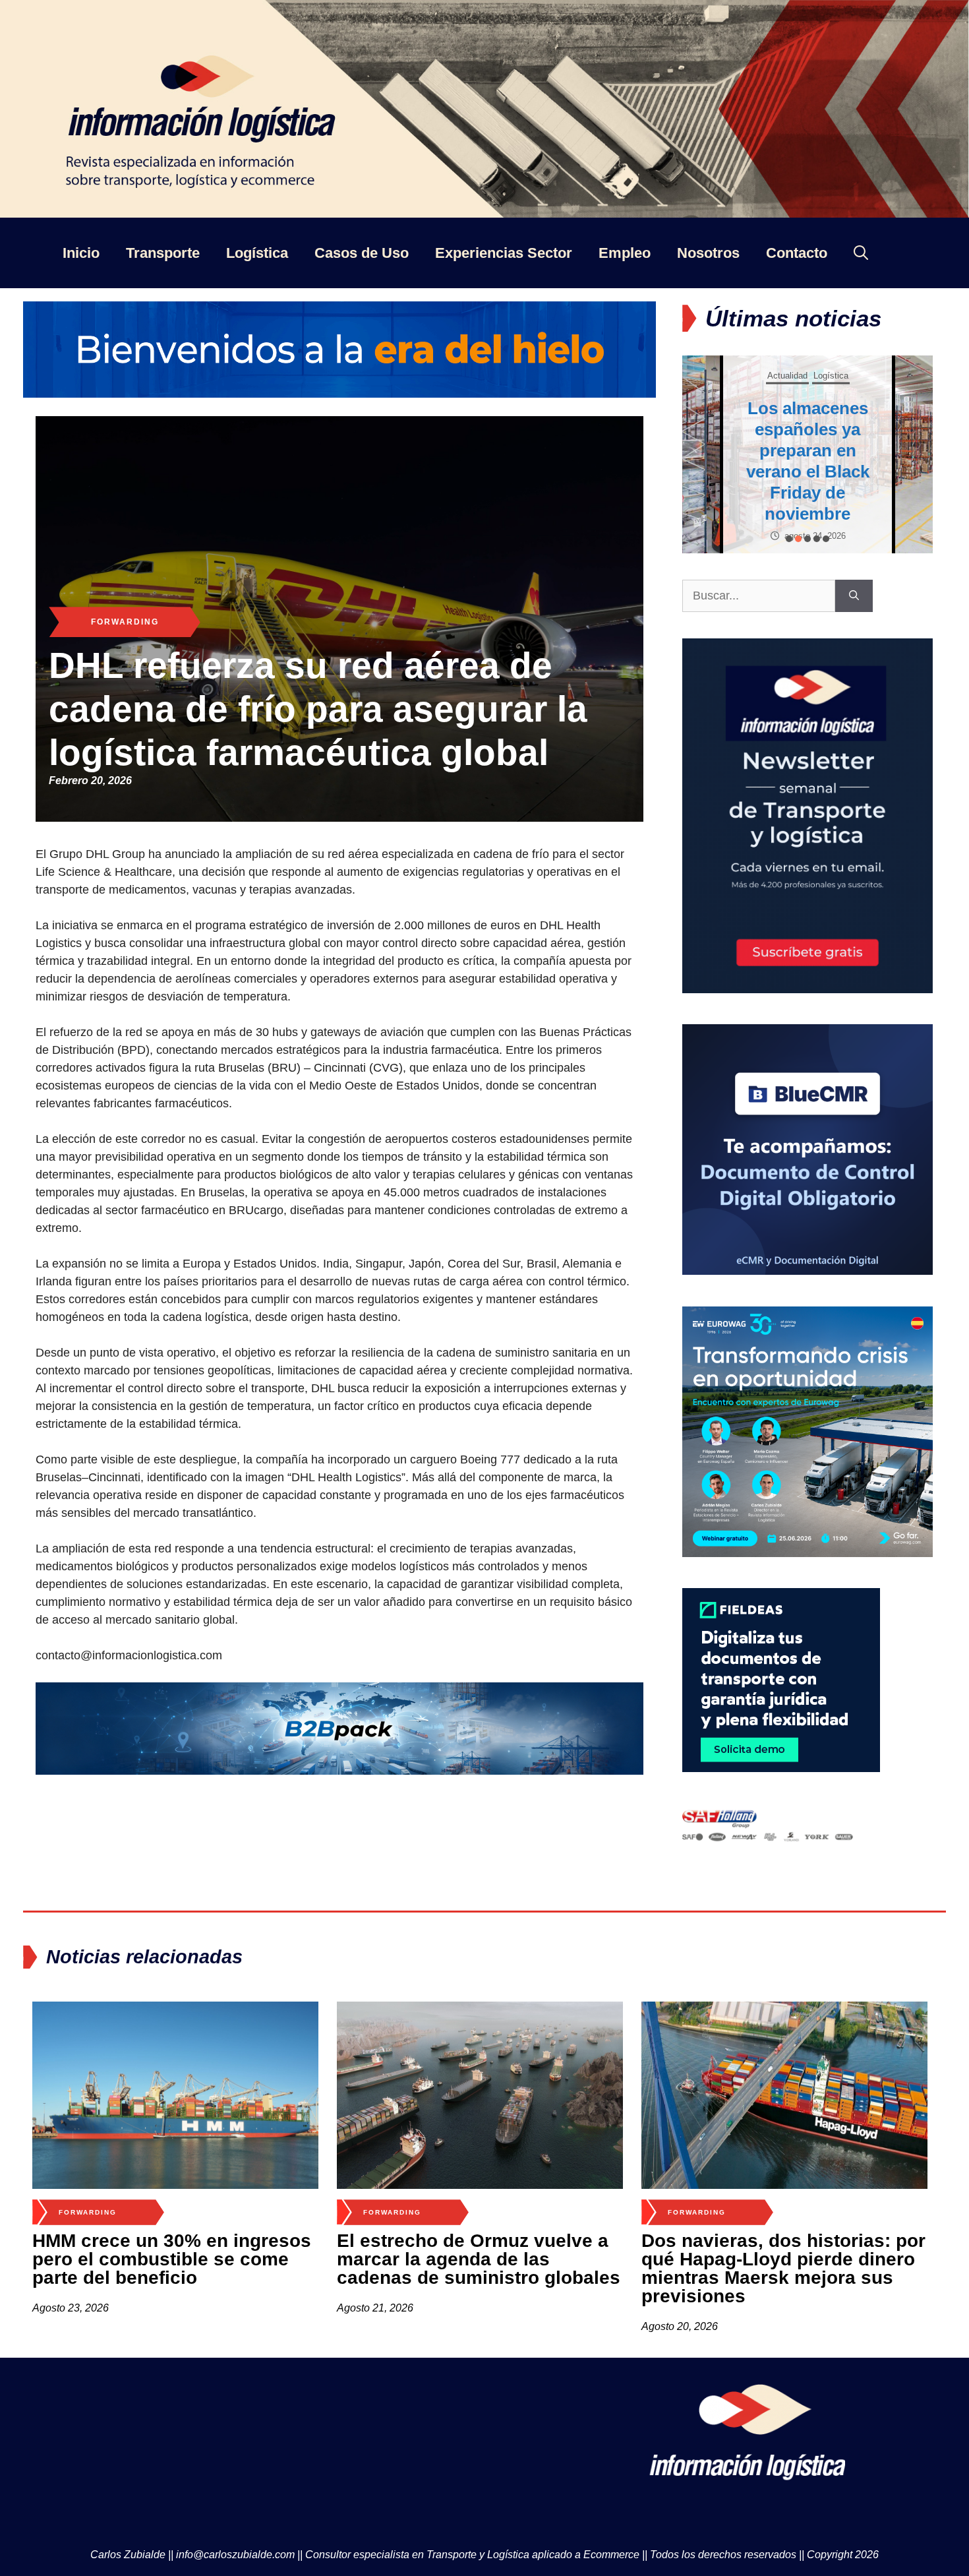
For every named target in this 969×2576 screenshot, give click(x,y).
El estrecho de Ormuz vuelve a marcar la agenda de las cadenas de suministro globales (479, 2259)
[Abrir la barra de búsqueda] (861, 253)
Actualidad (784, 354)
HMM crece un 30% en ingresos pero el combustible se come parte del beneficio (172, 2259)
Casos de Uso (362, 253)
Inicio (81, 253)
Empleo (625, 253)
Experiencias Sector (504, 253)
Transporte (163, 253)
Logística (257, 253)
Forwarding (125, 622)
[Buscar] (854, 596)
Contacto (797, 253)
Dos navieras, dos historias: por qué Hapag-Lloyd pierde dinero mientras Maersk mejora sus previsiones (783, 2268)
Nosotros (708, 253)
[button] (789, 539)
